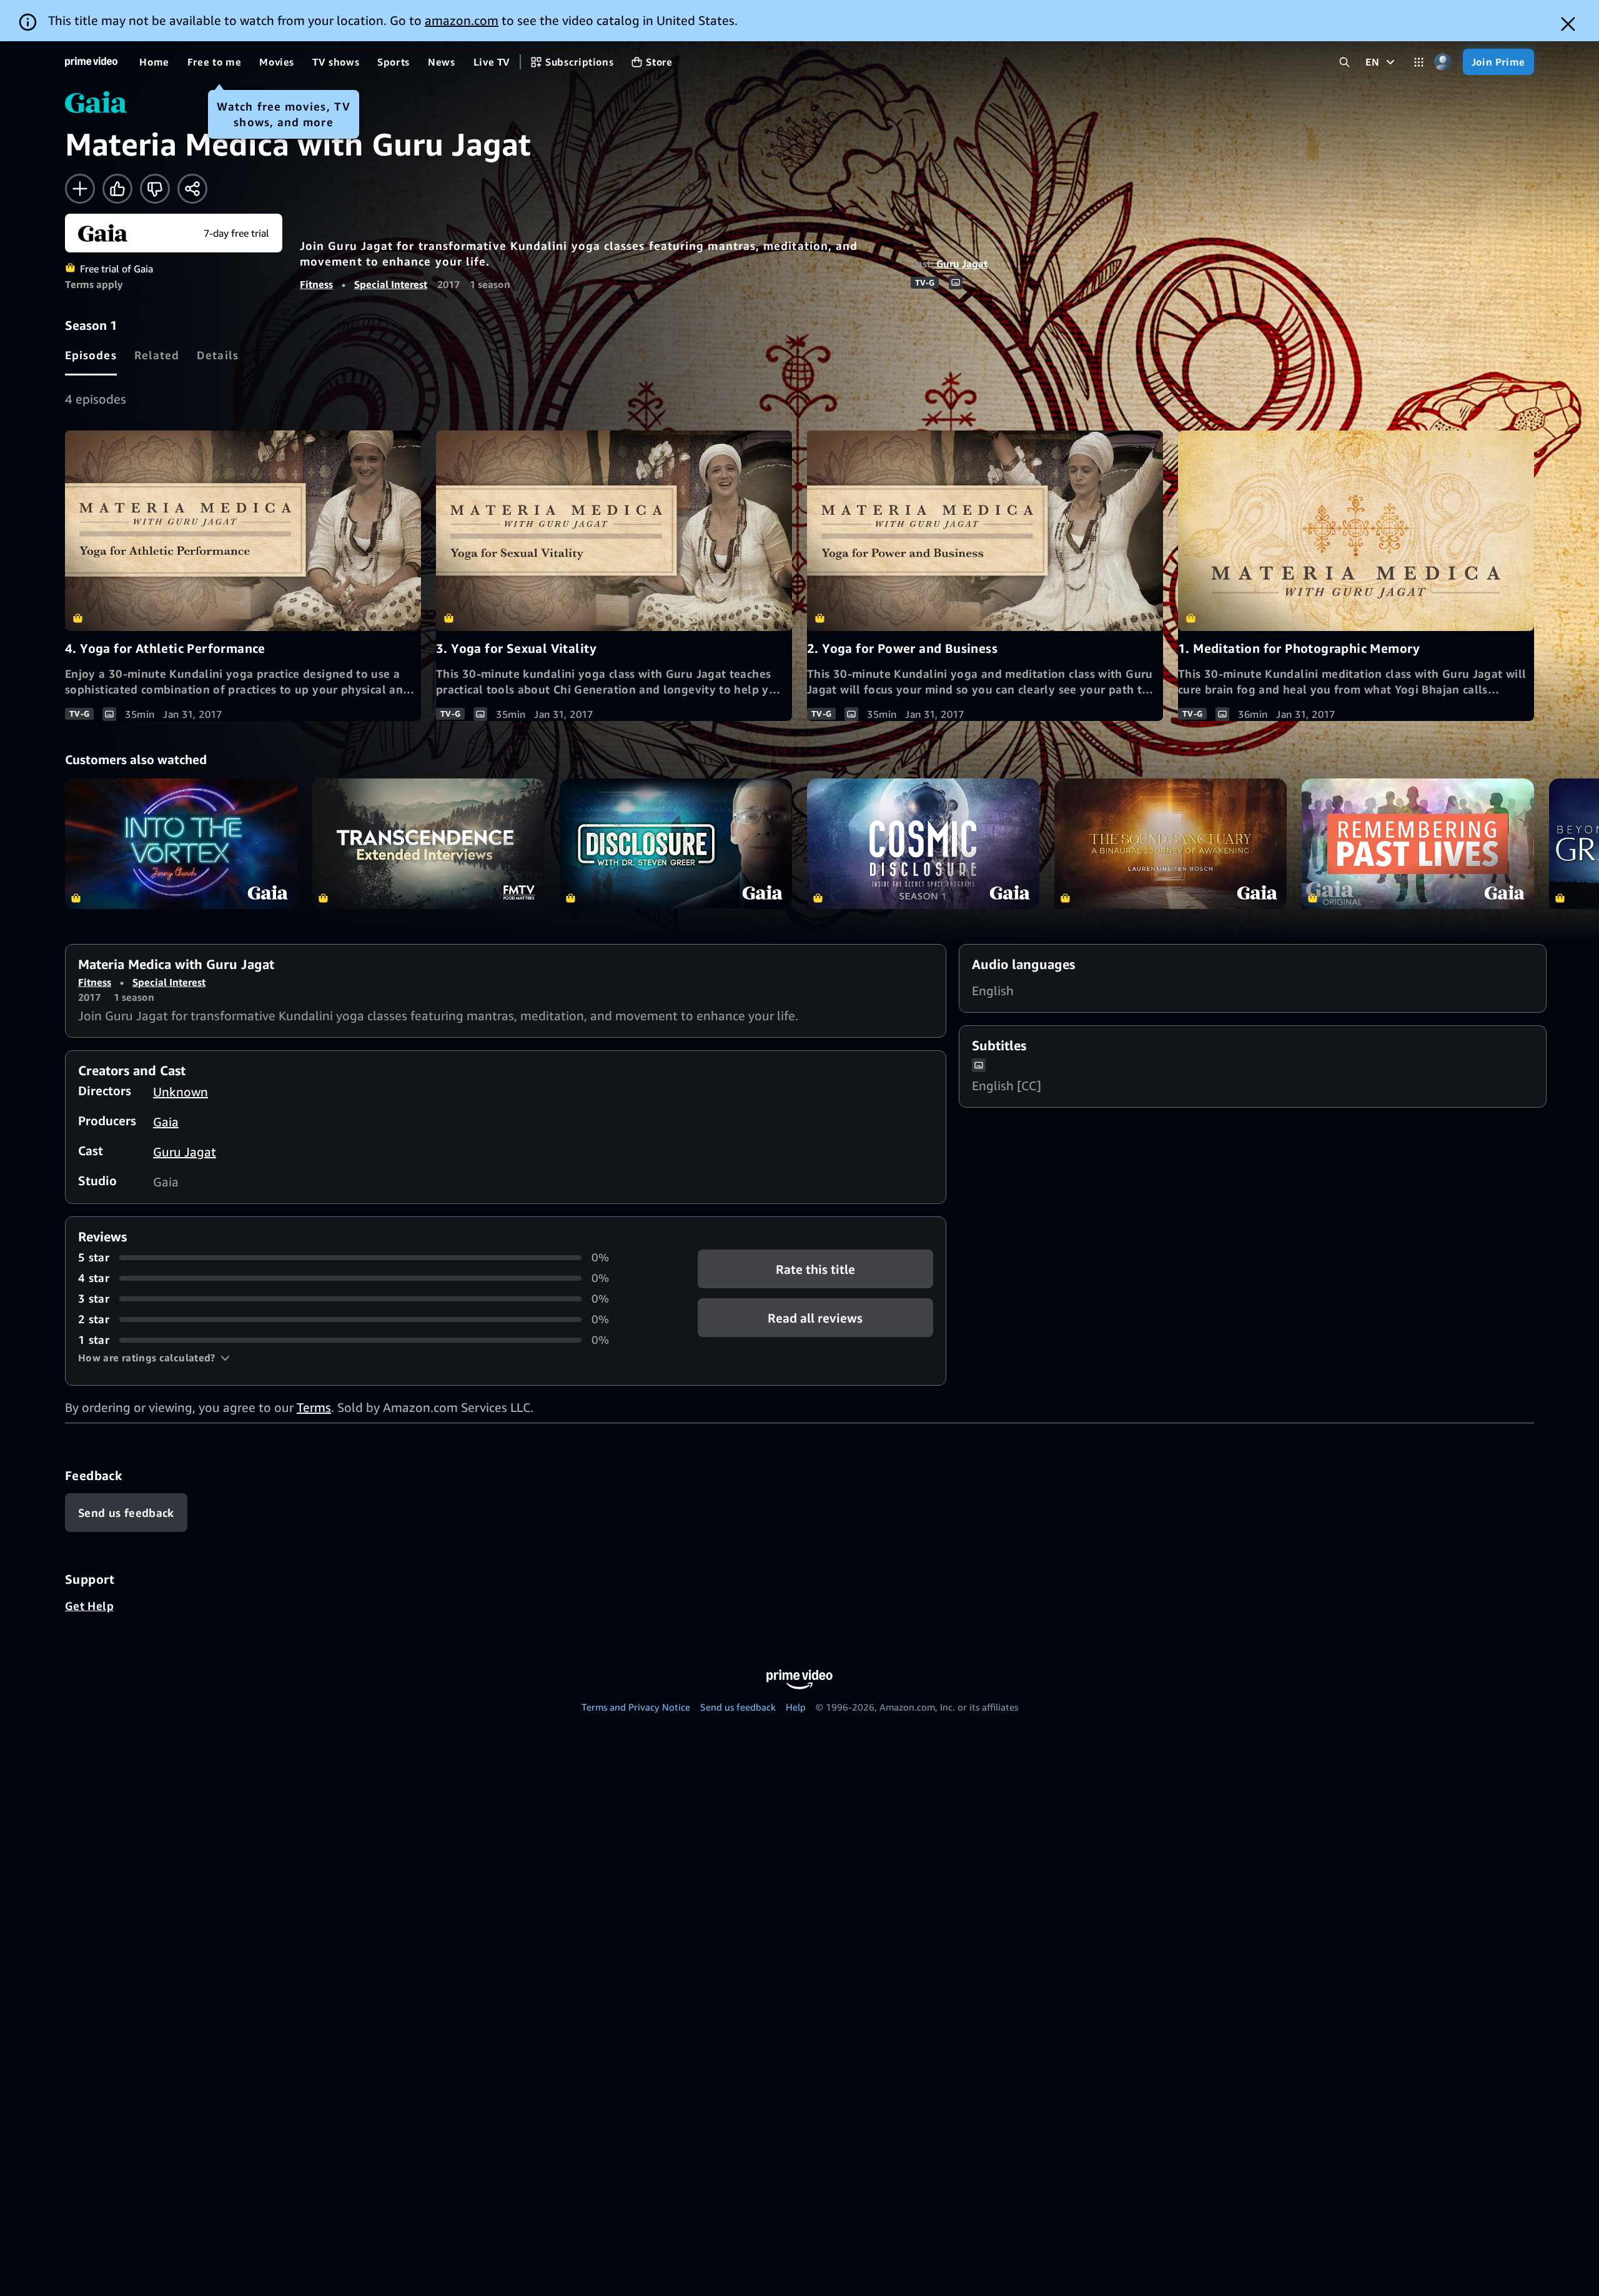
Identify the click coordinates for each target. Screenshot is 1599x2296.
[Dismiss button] (1568, 24)
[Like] (117, 189)
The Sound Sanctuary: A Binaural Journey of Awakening (1171, 844)
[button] (154, 1358)
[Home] (91, 62)
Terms (314, 1407)
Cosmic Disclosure (923, 844)
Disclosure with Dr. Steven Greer (676, 844)
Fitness (316, 284)
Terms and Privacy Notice (636, 1707)
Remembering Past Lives (1418, 844)
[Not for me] (155, 189)
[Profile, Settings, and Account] (1443, 62)
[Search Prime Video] (1344, 62)
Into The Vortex (181, 844)
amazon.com (462, 20)
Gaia (166, 1122)
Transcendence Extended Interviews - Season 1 (428, 844)
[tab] (91, 355)
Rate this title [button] (815, 1269)
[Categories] (1419, 62)
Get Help (89, 1606)
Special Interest (391, 284)
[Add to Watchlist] (80, 189)
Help (796, 1707)
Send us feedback (738, 1707)
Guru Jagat (962, 264)
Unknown (181, 1092)
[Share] (192, 189)
